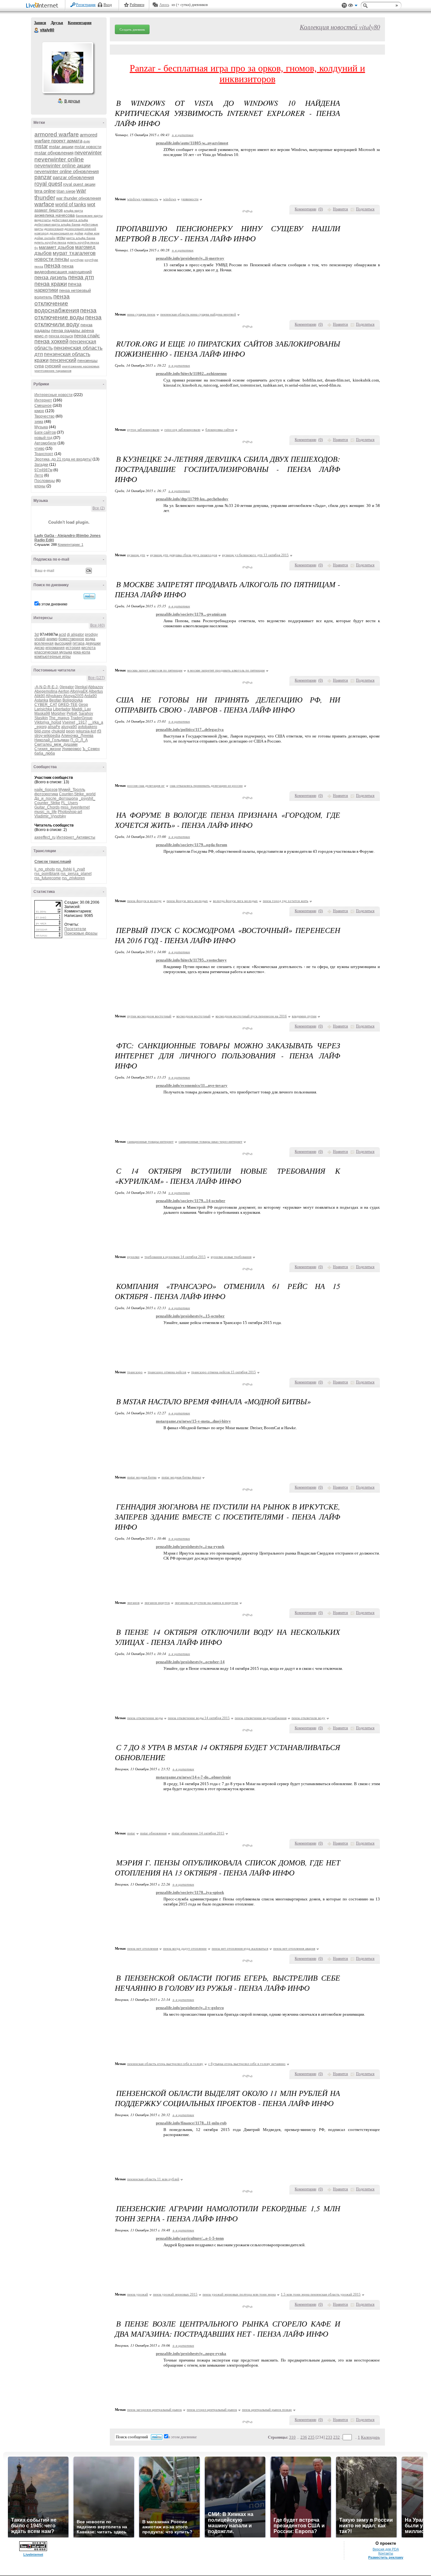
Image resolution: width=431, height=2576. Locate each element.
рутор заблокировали (143, 430)
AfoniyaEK (79, 691)
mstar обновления (54, 153)
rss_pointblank (47, 874)
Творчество (44, 416)
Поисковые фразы (81, 933)
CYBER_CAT (46, 705)
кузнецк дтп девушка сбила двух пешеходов (184, 555)
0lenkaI (81, 687)
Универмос (72, 749)
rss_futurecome (48, 878)
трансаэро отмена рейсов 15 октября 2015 (224, 1372)
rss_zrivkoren (73, 878)
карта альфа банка (81, 238)
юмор (39, 411)
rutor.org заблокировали (182, 430)
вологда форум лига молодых (235, 901)
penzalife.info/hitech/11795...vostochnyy (191, 960)
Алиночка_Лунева (77, 736)
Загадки (41, 465)
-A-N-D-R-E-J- (47, 687)
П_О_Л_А (79, 740)
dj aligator (75, 635)
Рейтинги (137, 5)
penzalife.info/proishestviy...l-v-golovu (190, 2008)
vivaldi (40, 639)
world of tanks (71, 205)
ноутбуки (77, 260)
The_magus (59, 718)
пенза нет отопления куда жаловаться (240, 1948)
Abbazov (96, 687)
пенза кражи (51, 284)
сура (39, 366)
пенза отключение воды (65, 314)
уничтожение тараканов (53, 371)
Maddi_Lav (81, 709)
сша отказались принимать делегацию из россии (206, 785)
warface (44, 204)
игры (61, 238)
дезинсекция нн (62, 233)
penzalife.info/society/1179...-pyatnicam (191, 614)
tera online (45, 191)
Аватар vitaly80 (68, 68)
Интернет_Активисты (76, 837)
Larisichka (43, 709)
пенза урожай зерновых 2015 (175, 2294)
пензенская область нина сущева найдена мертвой (198, 314)
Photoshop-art (70, 812)
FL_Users (70, 803)
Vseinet (69, 722)
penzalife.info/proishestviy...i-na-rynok (190, 1547)
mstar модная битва (142, 1477)
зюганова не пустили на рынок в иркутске (207, 1603)
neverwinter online (59, 159)
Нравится (340, 209)
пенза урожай (138, 2294)
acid (62, 635)
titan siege (66, 191)
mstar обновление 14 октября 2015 (198, 1833)
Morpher (58, 713)
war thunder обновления (79, 198)
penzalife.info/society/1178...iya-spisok (190, 1892)
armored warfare (57, 134)
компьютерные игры (53, 657)
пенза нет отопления (143, 1948)
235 (311, 2437)
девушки (93, 643)
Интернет (43, 400)
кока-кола (82, 652)
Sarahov (86, 713)
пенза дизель (51, 277)
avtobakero (88, 727)
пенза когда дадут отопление (185, 1948)
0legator (67, 687)
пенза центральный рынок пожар (267, 2410)
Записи (40, 23)
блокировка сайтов (220, 430)
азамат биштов (49, 210)
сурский (53, 366)
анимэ (52, 639)
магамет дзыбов (56, 247)
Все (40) (97, 625)
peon (70, 731)
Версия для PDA (386, 2549)
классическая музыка (53, 652)
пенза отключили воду (68, 321)
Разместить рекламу (386, 2557)
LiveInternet (43, 6)
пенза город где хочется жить (286, 901)
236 (304, 2437)
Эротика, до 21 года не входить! (63, 459)
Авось (164, 5)
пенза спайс (87, 336)
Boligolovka (73, 700)
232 (337, 2437)
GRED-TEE (68, 705)
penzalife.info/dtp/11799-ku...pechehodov (192, 499)
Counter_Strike (47, 803)
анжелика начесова (55, 215)
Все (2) (99, 508)
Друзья (57, 23)
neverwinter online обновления (67, 171)
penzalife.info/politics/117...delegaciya (190, 729)
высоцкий (63, 643)
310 (292, 2437)
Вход (108, 5)
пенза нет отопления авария (294, 1948)
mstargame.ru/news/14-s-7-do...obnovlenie (193, 1777)
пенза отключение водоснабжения (57, 303)
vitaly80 (37, 30)
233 (329, 2437)
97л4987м (43, 470)
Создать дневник (132, 29)
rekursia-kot (86, 731)
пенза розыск (61, 336)
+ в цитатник (183, 135)
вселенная (44, 643)
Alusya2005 (73, 696)
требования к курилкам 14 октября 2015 (175, 1257)
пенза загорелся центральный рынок (154, 2410)
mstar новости (88, 147)
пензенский (63, 360)
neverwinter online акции (62, 166)
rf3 (99, 731)
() (321, 209)
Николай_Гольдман (52, 740)
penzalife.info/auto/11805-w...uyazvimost (192, 143)
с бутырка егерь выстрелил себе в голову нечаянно (247, 2064)
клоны (40, 486)
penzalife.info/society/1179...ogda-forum (192, 845)
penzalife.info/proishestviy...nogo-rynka (191, 2353)
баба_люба (45, 753)
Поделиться (365, 209)
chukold (58, 731)
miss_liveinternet (75, 807)
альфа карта (73, 211)
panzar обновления (73, 177)
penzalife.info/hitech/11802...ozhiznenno (191, 373)
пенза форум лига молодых (187, 901)
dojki (87, 141)
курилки (133, 1257)
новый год (43, 438)
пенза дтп (81, 277)
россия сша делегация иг (146, 785)
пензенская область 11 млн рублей (153, 2179)
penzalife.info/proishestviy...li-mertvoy (190, 258)
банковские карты (89, 216)
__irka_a (96, 722)
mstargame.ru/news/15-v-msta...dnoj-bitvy (193, 1421)
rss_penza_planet (76, 874)
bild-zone (42, 731)
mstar (41, 146)
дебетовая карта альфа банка (57, 224)
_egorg (41, 727)
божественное (71, 639)
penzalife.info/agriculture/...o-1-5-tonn (190, 2238)
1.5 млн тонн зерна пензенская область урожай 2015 (321, 2294)
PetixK (72, 713)
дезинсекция (54, 229)
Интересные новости (53, 395)
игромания (55, 648)
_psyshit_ (87, 798)
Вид (353, 6)
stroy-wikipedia (47, 736)
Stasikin (41, 718)
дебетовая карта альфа (70, 220)
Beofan (55, 700)
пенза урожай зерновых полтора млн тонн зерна (239, 2294)
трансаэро (135, 1372)
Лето (39, 475)
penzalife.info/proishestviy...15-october (190, 1316)
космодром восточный (193, 1016)
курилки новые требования (231, 1257)
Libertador (62, 709)
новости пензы (52, 259)
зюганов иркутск (157, 1603)
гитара (79, 643)
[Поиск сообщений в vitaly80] (89, 596)
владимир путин (304, 1016)
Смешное (43, 406)
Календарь (370, 2437)
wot (91, 205)
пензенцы (87, 360)
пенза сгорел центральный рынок (212, 2410)
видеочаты (43, 220)
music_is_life (46, 812)
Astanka (41, 700)
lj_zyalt (79, 869)
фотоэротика (46, 794)
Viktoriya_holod (48, 722)
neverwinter (88, 153)
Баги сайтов (45, 432)
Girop (83, 705)
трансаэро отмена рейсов (167, 1372)
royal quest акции (79, 184)
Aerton (64, 691)
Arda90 (91, 696)
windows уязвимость (143, 199)
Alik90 (40, 696)
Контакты (386, 2553)
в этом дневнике (53, 604)
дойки (79, 233)
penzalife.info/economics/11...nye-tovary (192, 1085)
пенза (52, 265)
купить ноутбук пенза (50, 242)
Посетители (75, 929)
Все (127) (96, 678)
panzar (43, 177)
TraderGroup (81, 718)
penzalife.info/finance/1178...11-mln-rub (191, 2123)
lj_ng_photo (45, 869)
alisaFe (54, 727)
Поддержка (344, 6)
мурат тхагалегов (74, 253)
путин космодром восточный (149, 1016)
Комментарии (80, 23)
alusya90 (69, 727)
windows (170, 199)
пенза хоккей (51, 341)
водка (90, 639)
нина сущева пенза (141, 314)
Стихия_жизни (48, 749)
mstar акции (61, 147)
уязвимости (190, 199)
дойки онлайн (45, 238)
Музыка (41, 427)
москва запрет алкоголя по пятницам (155, 670)
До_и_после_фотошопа (56, 798)
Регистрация (86, 5)
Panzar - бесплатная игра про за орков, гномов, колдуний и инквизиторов (247, 73)
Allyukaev (54, 696)
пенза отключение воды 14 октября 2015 (199, 1718)
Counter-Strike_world (77, 794)
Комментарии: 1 (71, 545)
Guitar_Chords (47, 807)
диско (39, 648)
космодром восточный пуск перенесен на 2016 (251, 1016)
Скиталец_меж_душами (56, 744)
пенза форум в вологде (144, 901)
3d (37, 635)
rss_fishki (64, 869)
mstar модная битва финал (181, 1477)
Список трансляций (53, 862)
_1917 (82, 722)
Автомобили (45, 443)
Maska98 (42, 713)
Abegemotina (46, 691)
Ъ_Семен (91, 749)
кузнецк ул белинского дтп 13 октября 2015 (255, 555)
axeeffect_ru (45, 837)
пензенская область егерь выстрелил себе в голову (165, 2064)
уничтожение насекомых (81, 366)
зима (39, 422)
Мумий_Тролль (72, 790)
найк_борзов (46, 790)
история (73, 648)
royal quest (48, 184)
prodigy (91, 635)
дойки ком (92, 233)
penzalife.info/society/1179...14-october (191, 1201)
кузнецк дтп (136, 555)
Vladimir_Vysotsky (50, 816)
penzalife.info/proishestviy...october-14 (190, 1662)
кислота (89, 648)
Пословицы (45, 481)
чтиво (39, 448)
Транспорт (44, 454)
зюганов (133, 1603)
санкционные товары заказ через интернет (210, 1141)
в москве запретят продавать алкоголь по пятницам (226, 670)
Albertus (96, 691)
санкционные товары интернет (150, 1141)
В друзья (72, 101)
